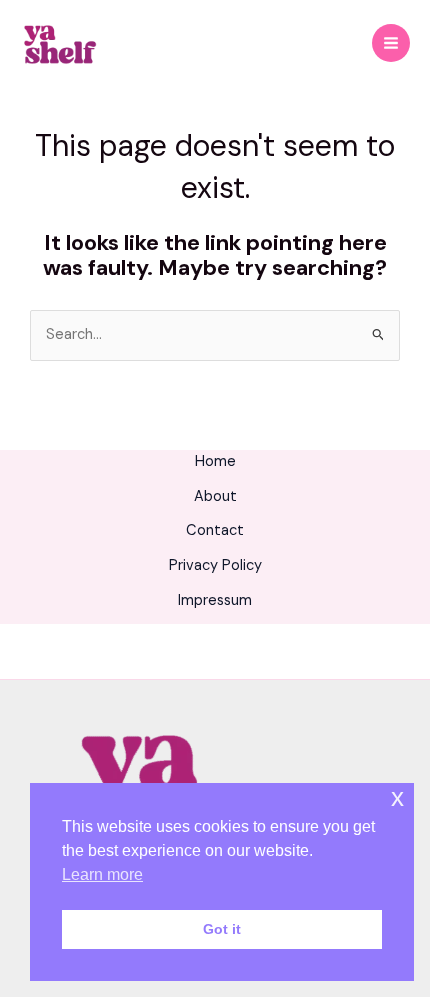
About (215, 496)
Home (215, 461)
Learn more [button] (102, 874)
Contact (215, 530)
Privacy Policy (215, 565)
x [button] (397, 797)
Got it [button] (222, 929)
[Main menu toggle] (391, 43)
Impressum (215, 600)
